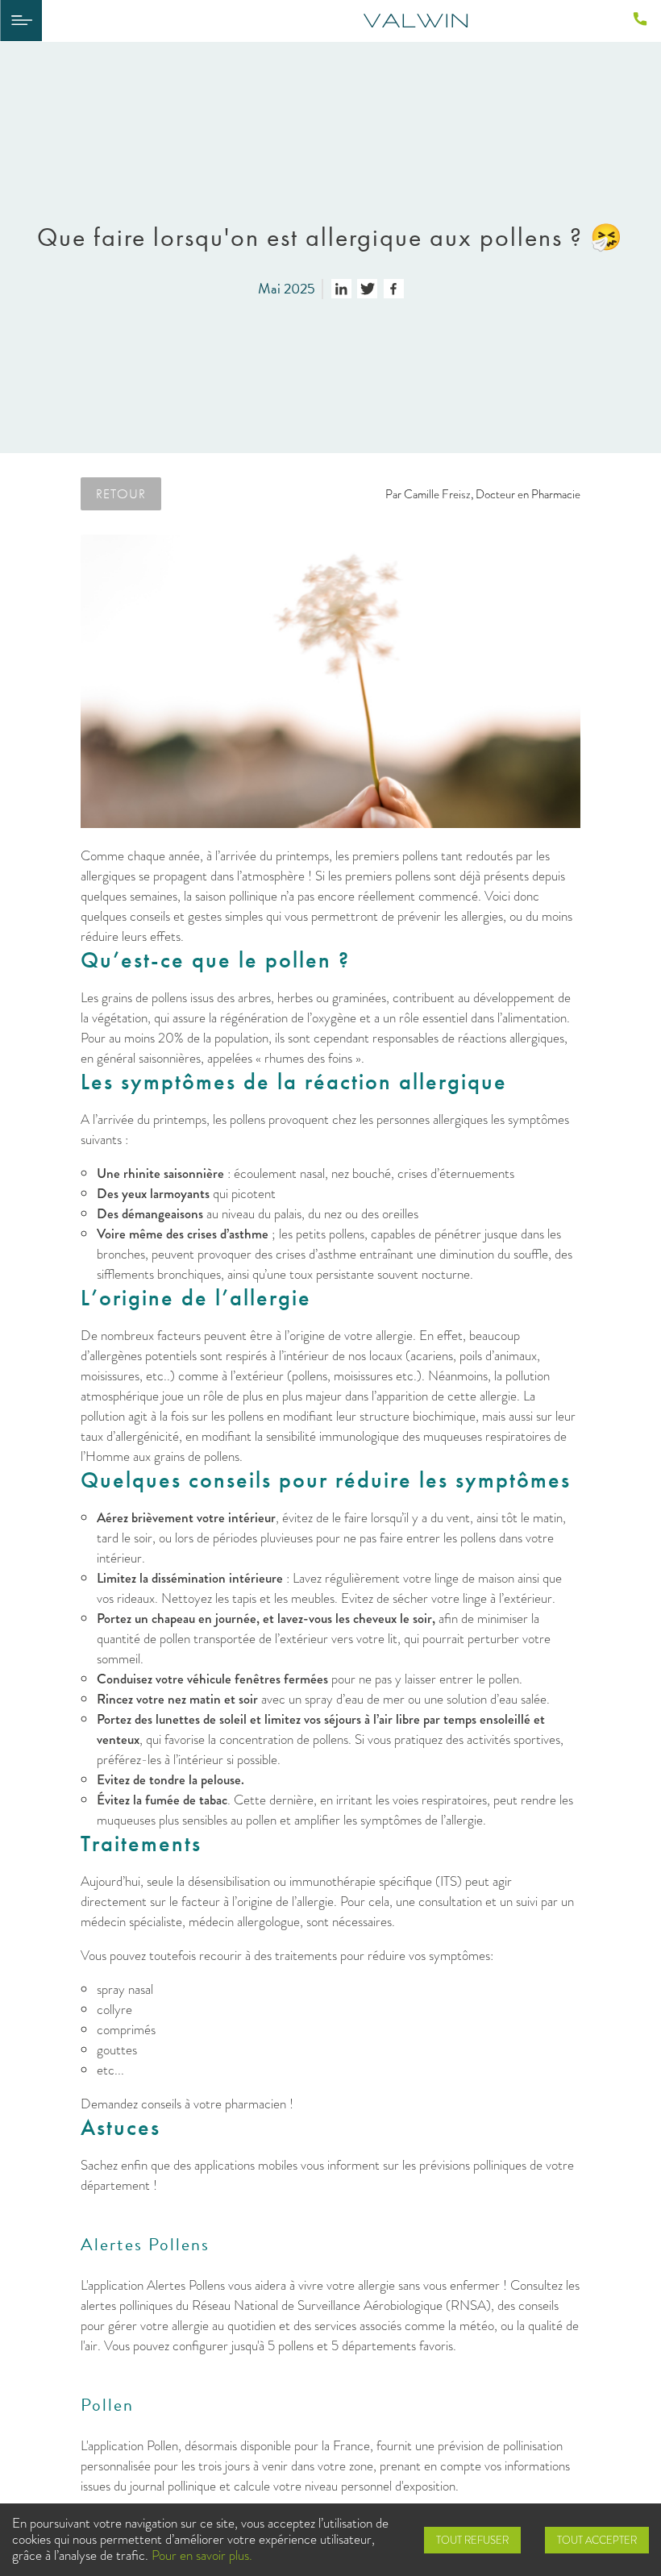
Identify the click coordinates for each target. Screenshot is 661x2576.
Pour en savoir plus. (202, 2555)
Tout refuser (472, 2540)
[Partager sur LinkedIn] (341, 289)
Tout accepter (597, 2540)
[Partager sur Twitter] (367, 289)
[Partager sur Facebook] (394, 289)
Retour (121, 493)
